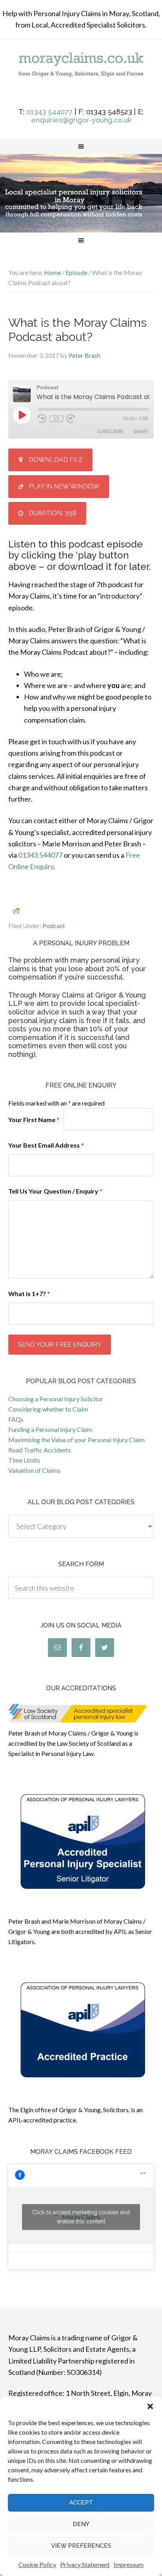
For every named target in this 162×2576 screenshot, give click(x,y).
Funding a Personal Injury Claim (50, 1429)
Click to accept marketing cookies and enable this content (81, 2217)
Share (141, 431)
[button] (150, 2406)
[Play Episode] (22, 415)
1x (56, 419)
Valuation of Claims (34, 1470)
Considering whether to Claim (48, 1409)
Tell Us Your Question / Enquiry (55, 1191)
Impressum (129, 2564)
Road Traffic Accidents (40, 1450)
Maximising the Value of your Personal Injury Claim (76, 1440)
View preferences (81, 2546)
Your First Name (34, 1120)
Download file (56, 460)
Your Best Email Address (46, 1145)
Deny (81, 2524)
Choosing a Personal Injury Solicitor (56, 1399)
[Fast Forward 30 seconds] (71, 419)
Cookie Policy (37, 2564)
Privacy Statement (85, 2564)
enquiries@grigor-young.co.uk (81, 120)
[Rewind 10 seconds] (42, 419)
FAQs (16, 1419)
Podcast (54, 925)
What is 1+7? (29, 1293)
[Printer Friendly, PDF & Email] (16, 911)
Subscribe (110, 431)
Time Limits (24, 1460)
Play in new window (64, 486)
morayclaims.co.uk (81, 75)
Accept (81, 2503)
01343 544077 (50, 112)
